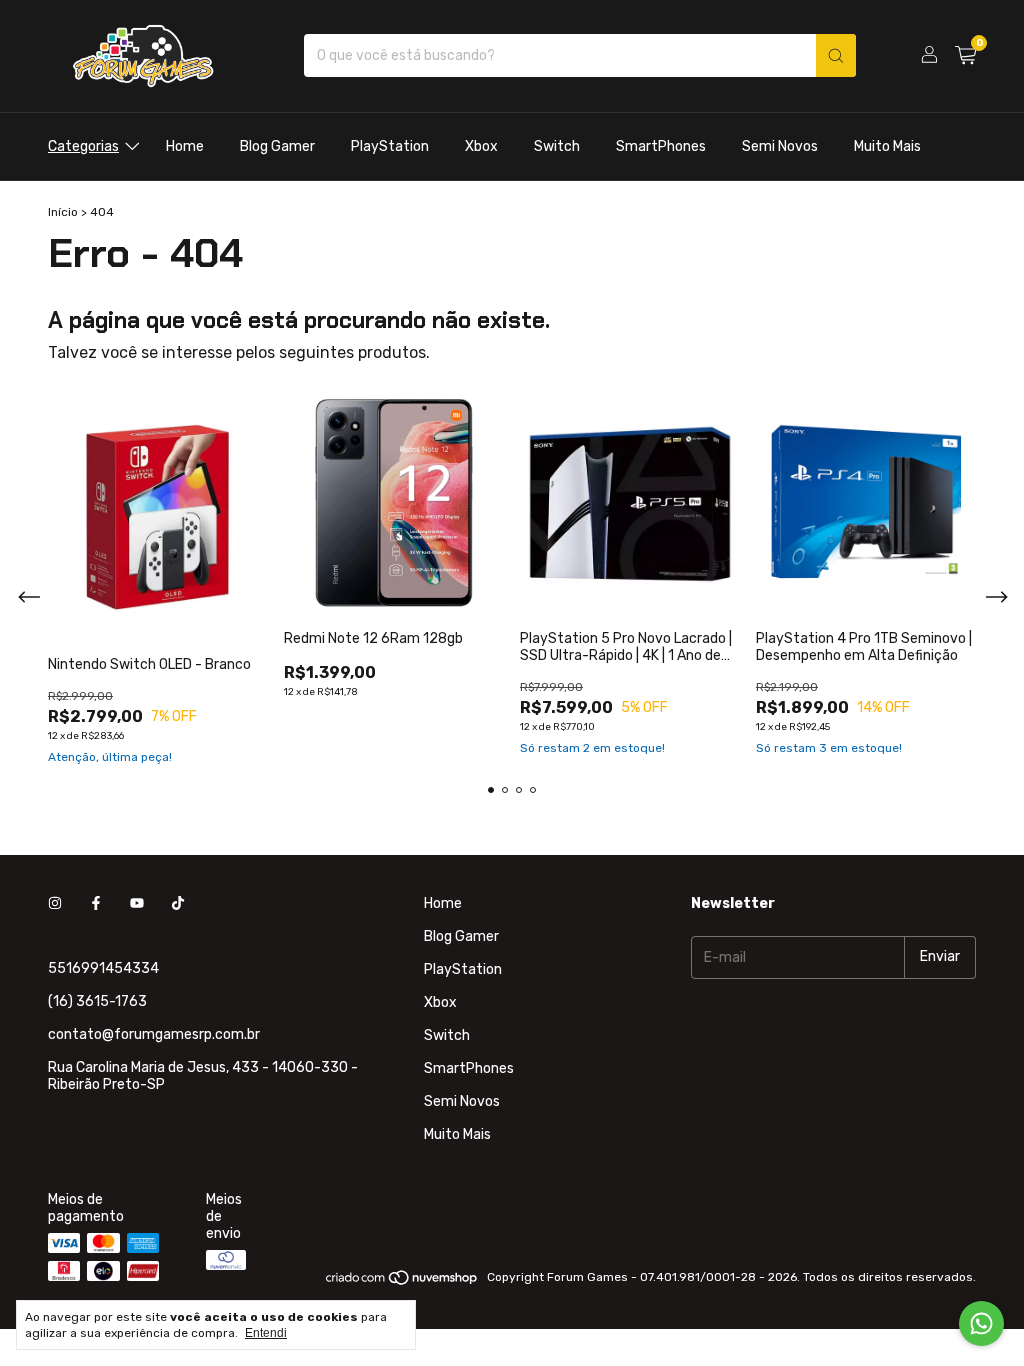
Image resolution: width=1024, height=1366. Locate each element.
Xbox (481, 146)
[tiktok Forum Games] (178, 903)
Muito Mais (887, 146)
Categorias (83, 146)
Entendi (266, 1333)
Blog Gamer (277, 146)
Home (185, 146)
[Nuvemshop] (402, 1282)
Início (63, 212)
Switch (557, 146)
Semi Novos (780, 146)
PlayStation (390, 146)
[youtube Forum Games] (137, 903)
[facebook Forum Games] (96, 903)
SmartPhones (661, 146)
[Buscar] (836, 55)
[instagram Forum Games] (55, 903)
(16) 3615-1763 (97, 1001)
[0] (965, 56)
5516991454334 (103, 968)
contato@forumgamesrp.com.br (154, 1034)
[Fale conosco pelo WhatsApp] (981, 1323)
